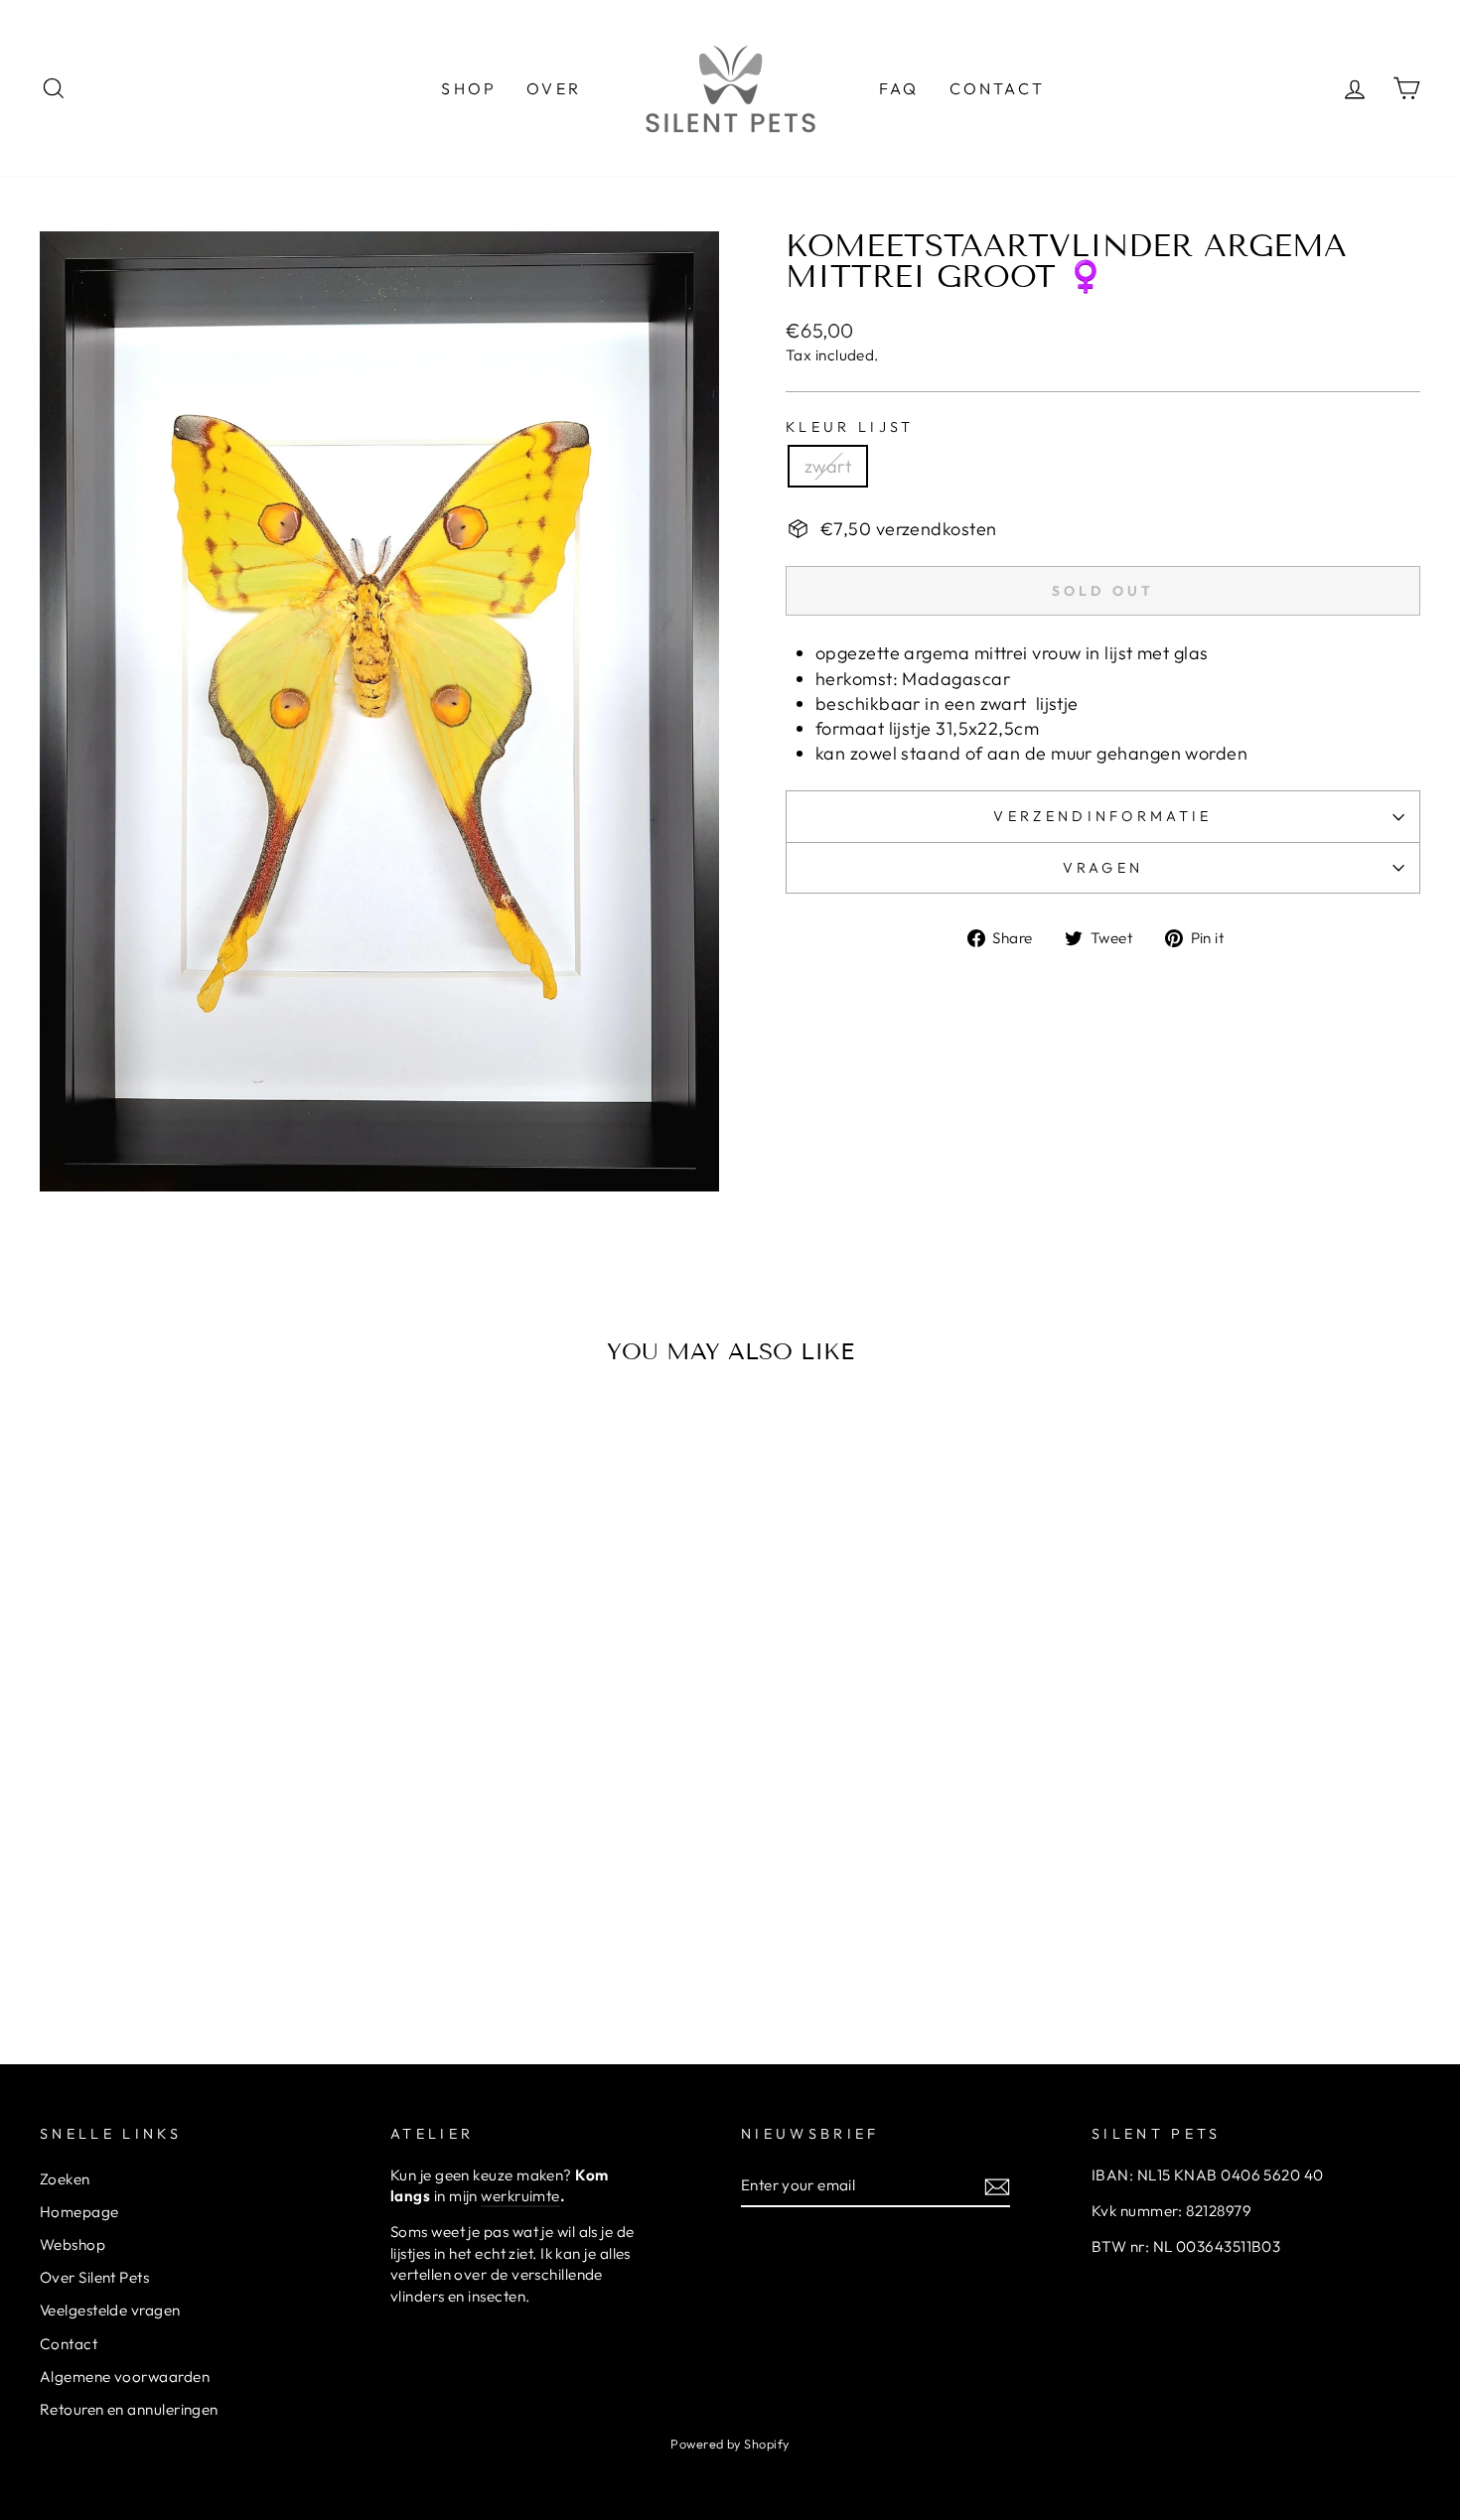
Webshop (73, 2244)
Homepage (79, 2212)
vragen (1103, 868)
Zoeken (65, 2179)
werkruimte (520, 2196)
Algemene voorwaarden (125, 2377)
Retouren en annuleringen (129, 2409)
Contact (69, 2344)
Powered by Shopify (730, 2444)
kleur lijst (850, 427)
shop (469, 88)
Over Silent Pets (94, 2277)
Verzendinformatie (1102, 816)
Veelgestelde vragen (110, 2310)
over (554, 88)
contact (997, 88)
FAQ (899, 88)
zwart (828, 466)
